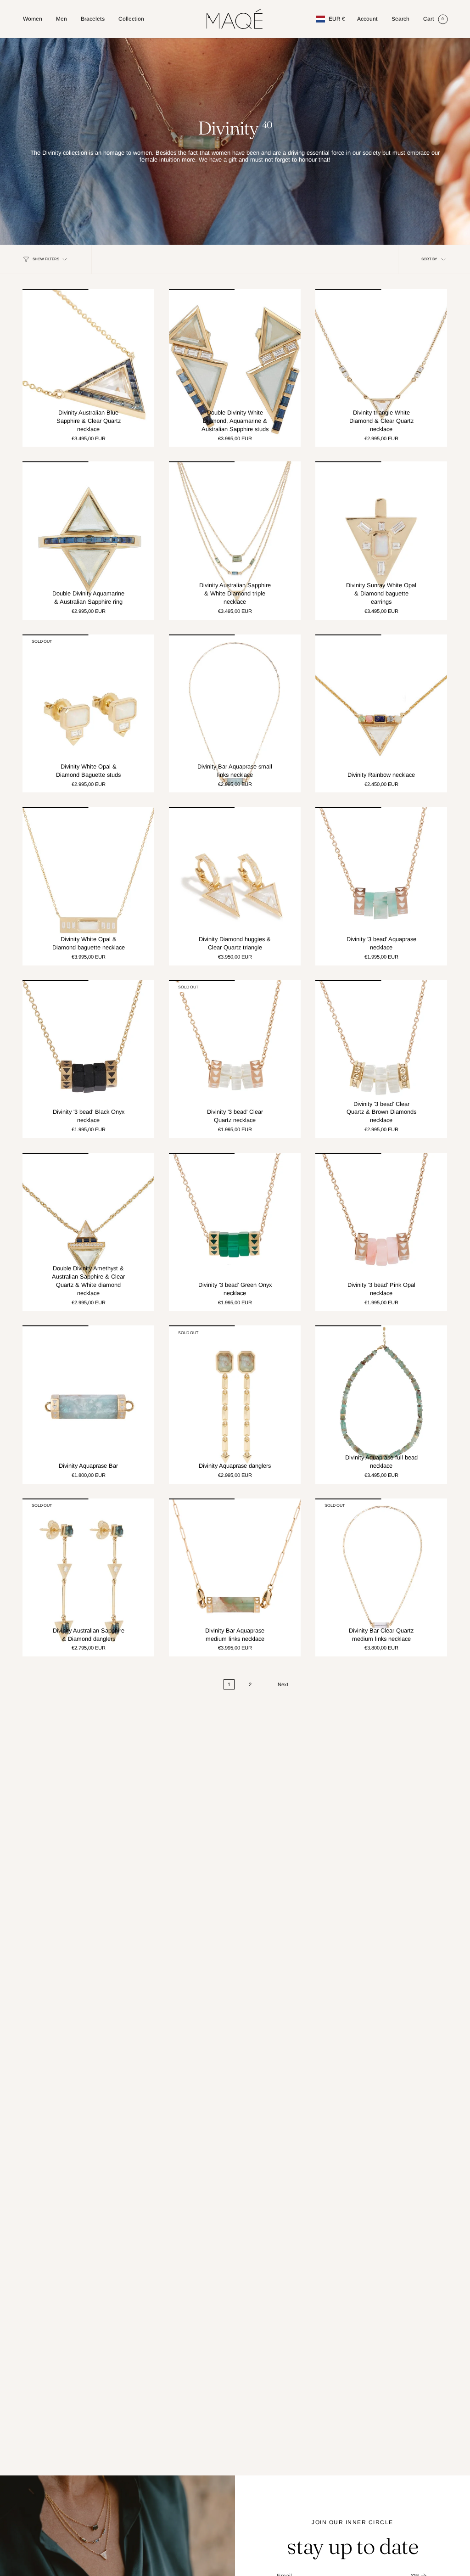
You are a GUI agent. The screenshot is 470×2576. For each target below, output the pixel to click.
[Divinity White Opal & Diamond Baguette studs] (88, 713)
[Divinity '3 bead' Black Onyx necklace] (88, 1059)
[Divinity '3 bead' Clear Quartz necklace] (235, 1059)
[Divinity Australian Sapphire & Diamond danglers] (88, 1577)
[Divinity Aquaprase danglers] (235, 1404)
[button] (33, 19)
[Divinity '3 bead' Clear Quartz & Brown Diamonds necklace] (381, 1059)
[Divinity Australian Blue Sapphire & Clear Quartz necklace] (88, 368)
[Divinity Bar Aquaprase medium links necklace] (235, 1577)
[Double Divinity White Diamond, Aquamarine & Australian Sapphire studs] (235, 368)
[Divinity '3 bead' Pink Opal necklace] (381, 1232)
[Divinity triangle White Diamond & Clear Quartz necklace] (381, 368)
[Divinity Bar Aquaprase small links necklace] (235, 713)
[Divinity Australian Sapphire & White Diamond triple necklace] (235, 540)
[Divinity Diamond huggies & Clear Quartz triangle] (235, 886)
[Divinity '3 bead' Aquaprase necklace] (381, 886)
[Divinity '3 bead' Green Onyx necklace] (235, 1232)
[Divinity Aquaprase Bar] (88, 1404)
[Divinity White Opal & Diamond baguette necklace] (88, 886)
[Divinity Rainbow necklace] (381, 713)
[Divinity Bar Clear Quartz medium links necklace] (381, 1577)
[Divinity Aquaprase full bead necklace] (381, 1404)
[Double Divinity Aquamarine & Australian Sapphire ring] (88, 540)
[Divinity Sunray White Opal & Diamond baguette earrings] (381, 540)
